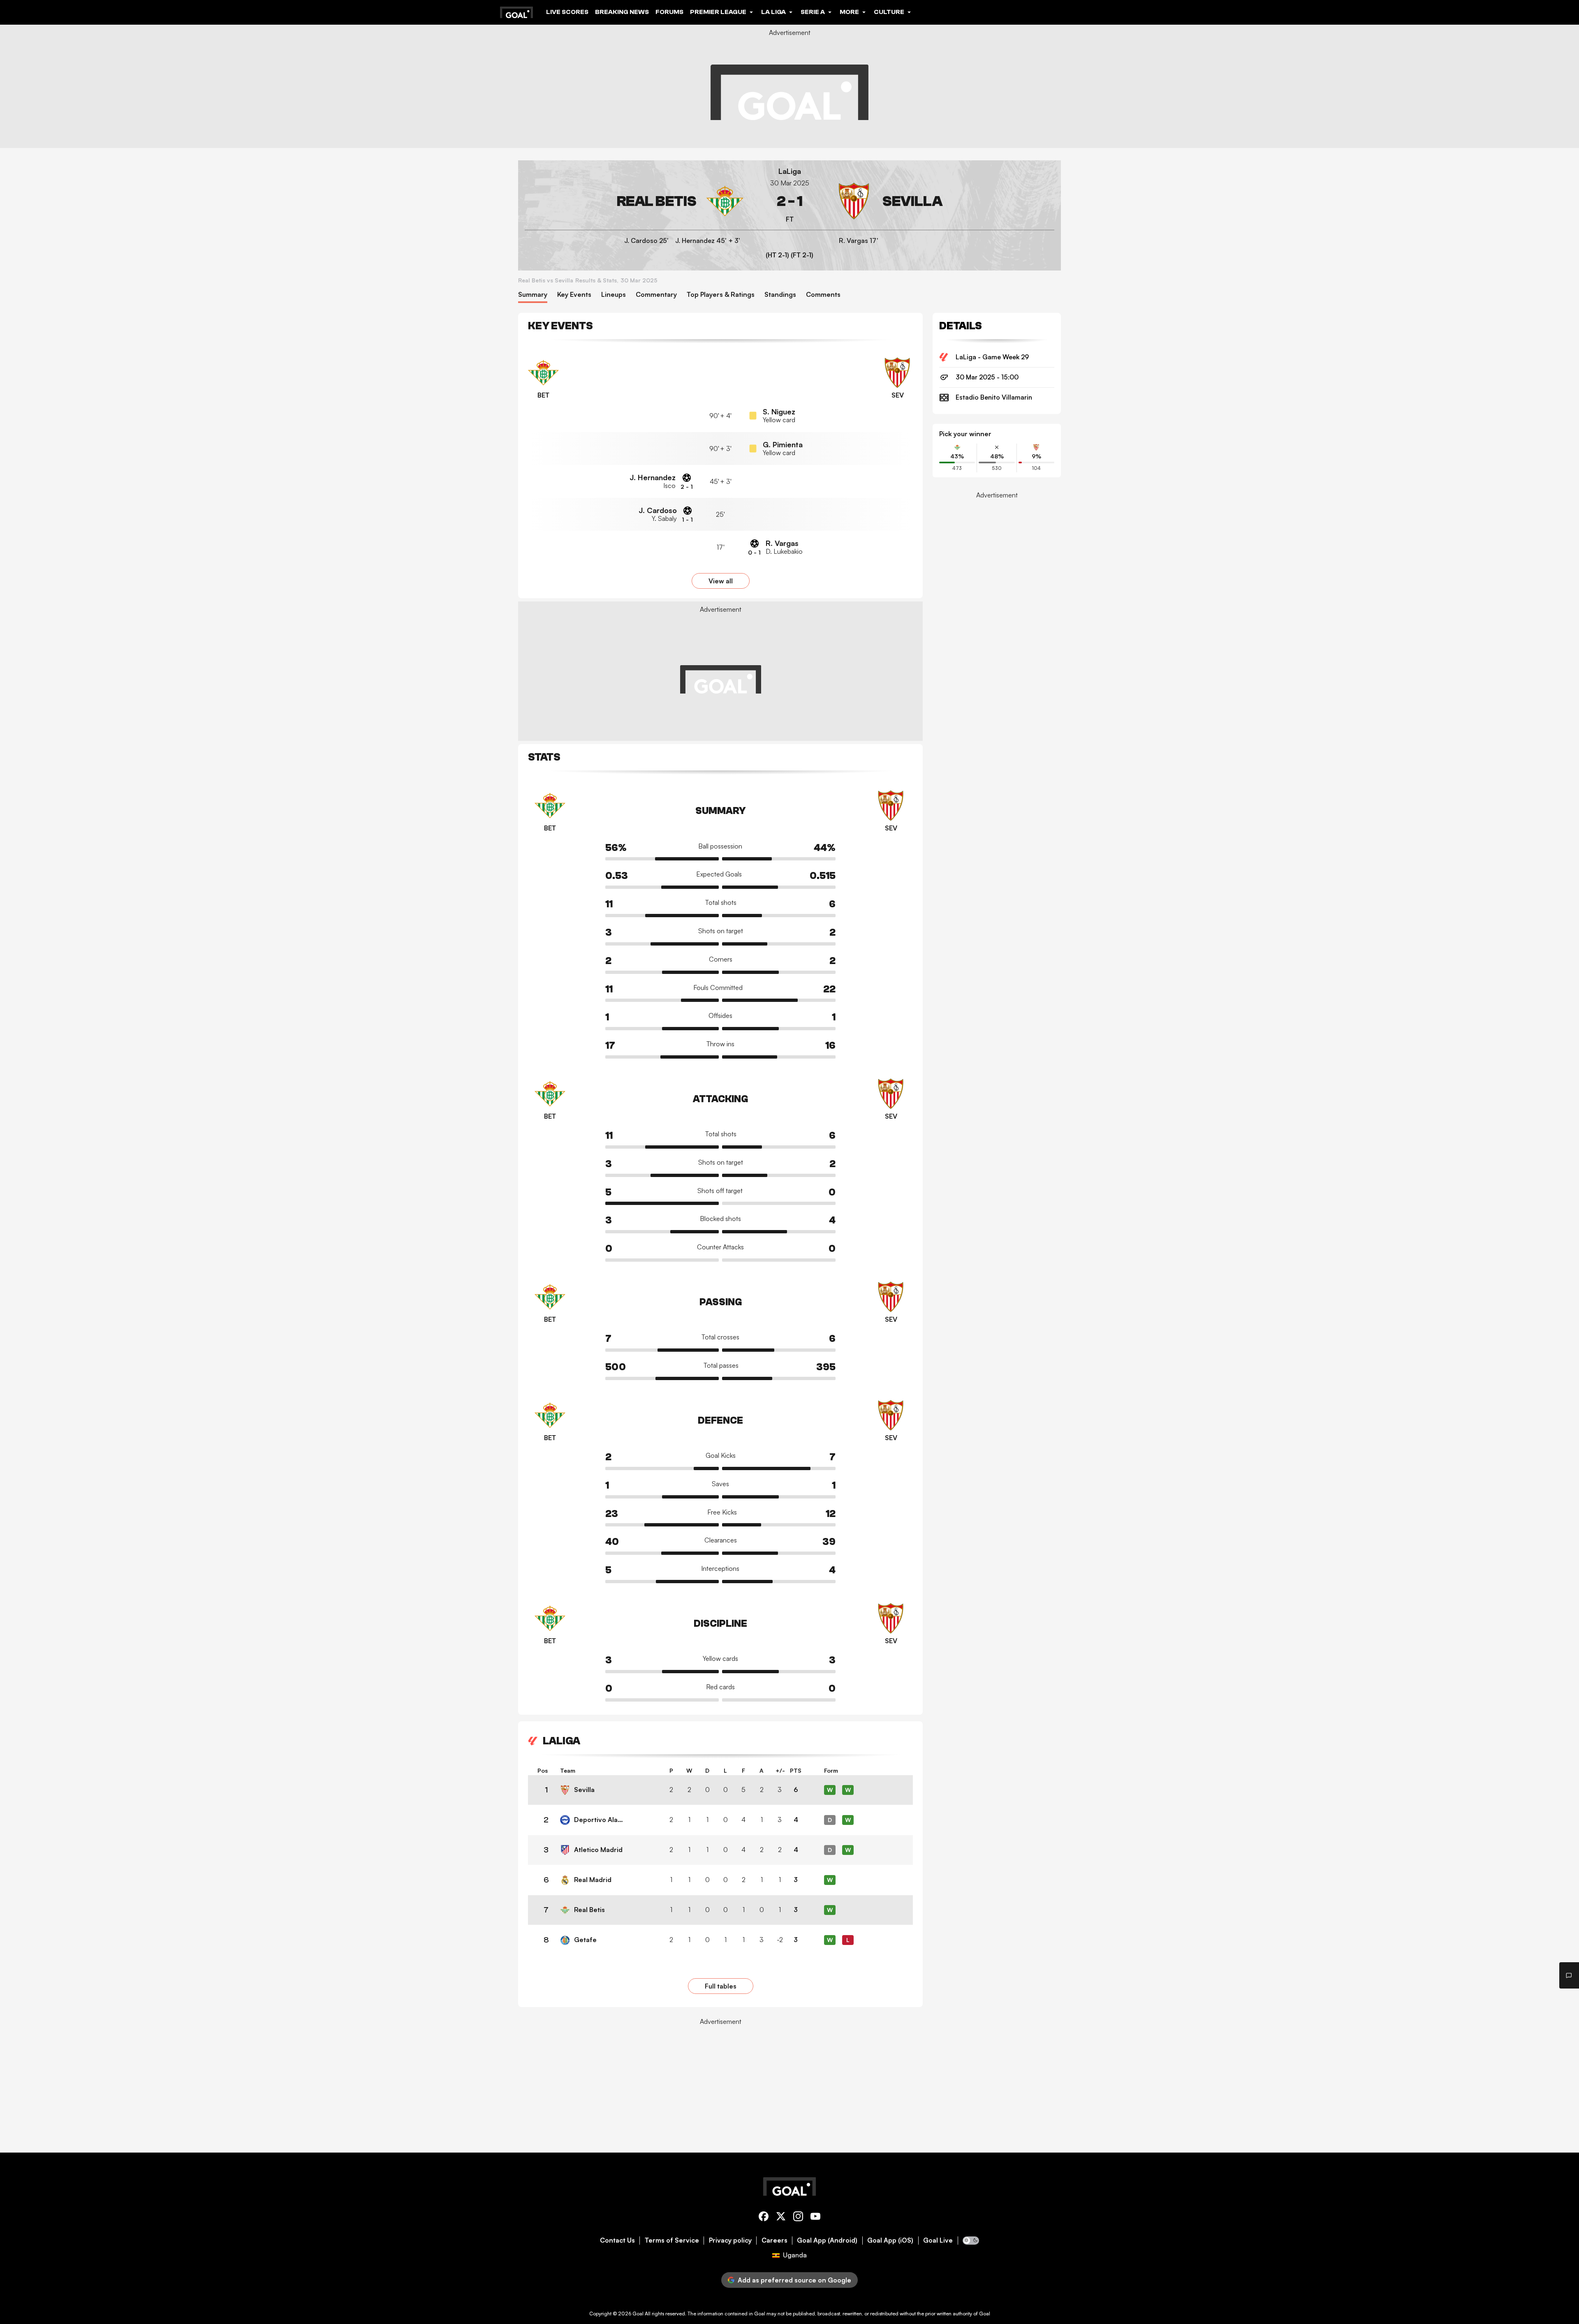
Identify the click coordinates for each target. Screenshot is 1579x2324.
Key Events (574, 295)
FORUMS (669, 12)
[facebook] (764, 2218)
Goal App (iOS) (890, 2240)
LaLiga (790, 171)
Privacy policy (730, 2240)
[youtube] (815, 2218)
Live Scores (567, 12)
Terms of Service (672, 2240)
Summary (533, 295)
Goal (638, 2314)
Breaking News (622, 12)
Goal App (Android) (827, 2240)
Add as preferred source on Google (794, 2280)
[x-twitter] (781, 2218)
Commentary (656, 295)
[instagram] (798, 2218)
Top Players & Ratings (721, 295)
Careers (774, 2240)
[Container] (634, 201)
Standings (780, 295)
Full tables (721, 1986)
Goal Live (938, 2240)
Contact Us (617, 2240)
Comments (823, 295)
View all (721, 581)
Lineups (614, 295)
